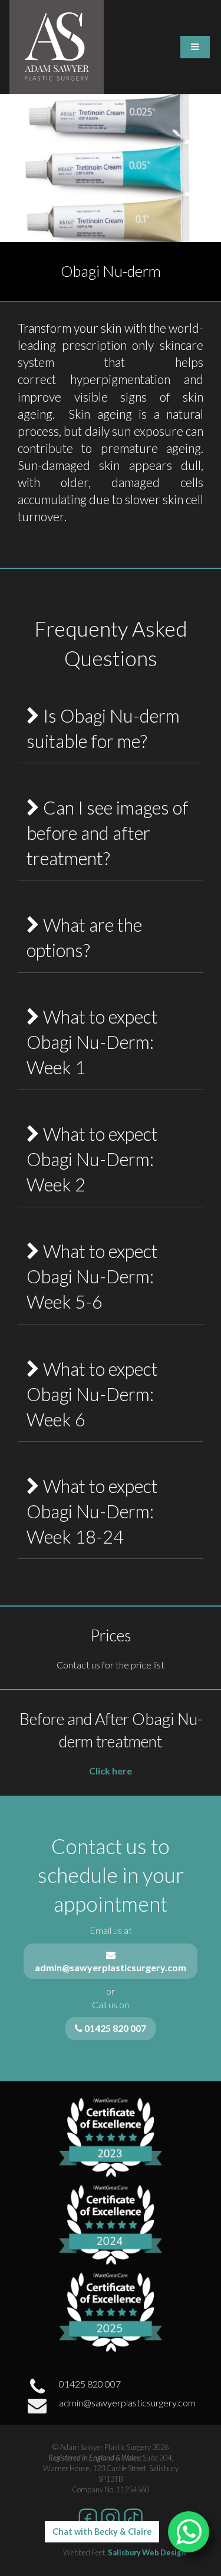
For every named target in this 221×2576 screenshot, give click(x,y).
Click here (111, 1771)
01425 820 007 (90, 2384)
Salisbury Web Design (147, 2552)
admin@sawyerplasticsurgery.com (127, 2403)
